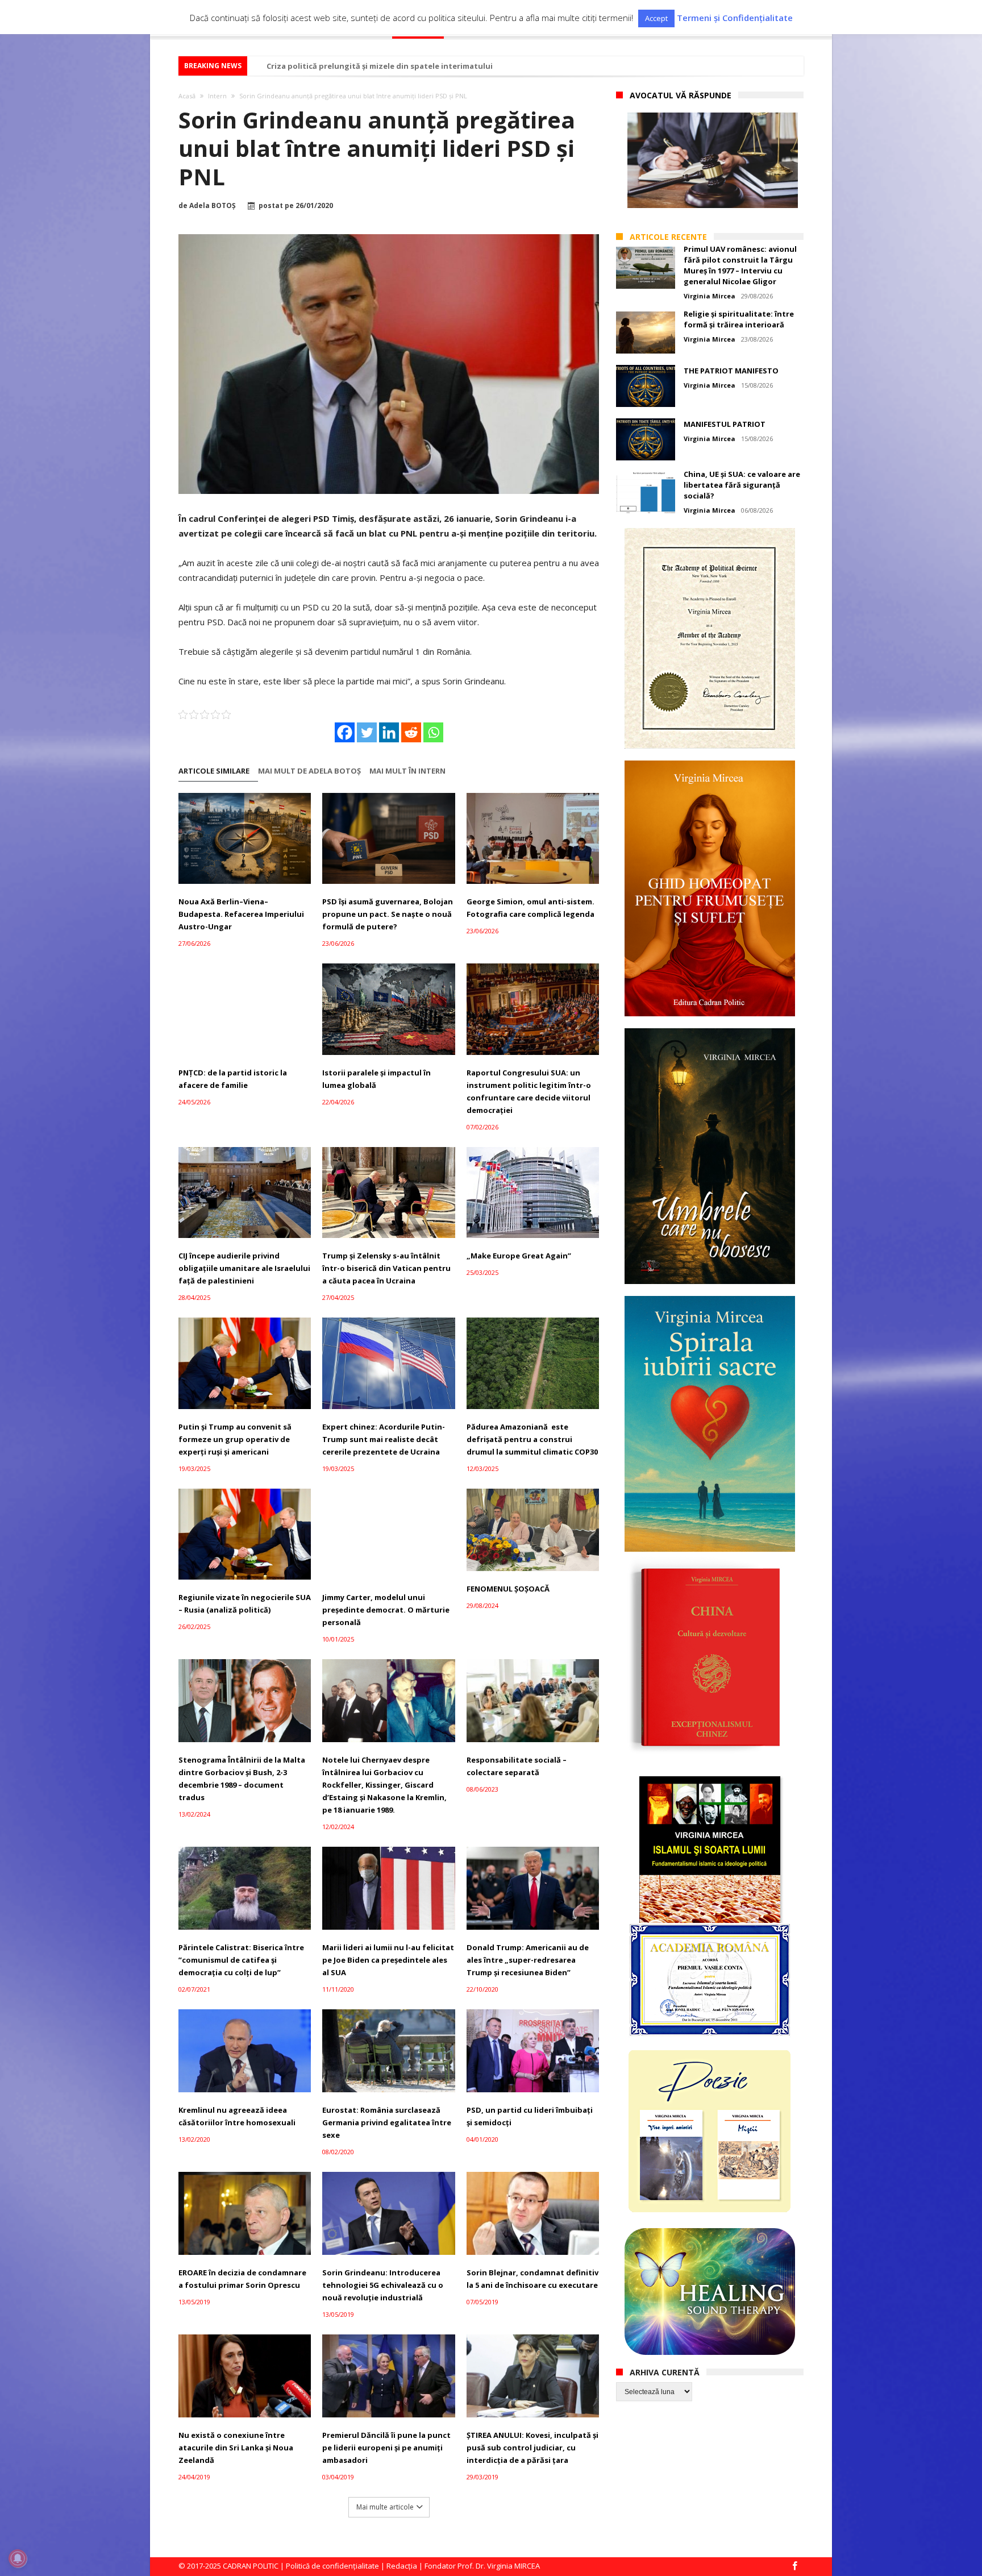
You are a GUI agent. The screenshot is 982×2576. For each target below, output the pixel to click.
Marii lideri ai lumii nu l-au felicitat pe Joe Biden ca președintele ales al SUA (388, 1960)
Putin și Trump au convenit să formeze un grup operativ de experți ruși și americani (235, 1439)
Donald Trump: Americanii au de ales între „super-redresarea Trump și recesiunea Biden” (528, 1960)
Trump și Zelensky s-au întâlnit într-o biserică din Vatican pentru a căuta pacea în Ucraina (386, 1268)
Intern (217, 96)
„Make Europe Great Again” (519, 1256)
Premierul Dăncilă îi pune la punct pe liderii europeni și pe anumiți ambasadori (386, 2448)
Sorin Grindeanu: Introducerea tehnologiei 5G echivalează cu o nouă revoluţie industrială (383, 2285)
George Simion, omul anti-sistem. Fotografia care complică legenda (530, 908)
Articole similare (214, 771)
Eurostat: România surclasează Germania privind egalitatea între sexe (387, 2122)
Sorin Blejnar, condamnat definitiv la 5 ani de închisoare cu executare (532, 2279)
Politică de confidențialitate (332, 2566)
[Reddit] (411, 732)
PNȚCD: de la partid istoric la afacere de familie (233, 1079)
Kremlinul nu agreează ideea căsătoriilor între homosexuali (237, 2116)
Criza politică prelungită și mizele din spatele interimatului (380, 66)
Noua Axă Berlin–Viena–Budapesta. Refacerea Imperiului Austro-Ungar (241, 914)
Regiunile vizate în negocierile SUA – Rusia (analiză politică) (245, 1603)
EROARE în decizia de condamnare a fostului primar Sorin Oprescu (242, 2279)
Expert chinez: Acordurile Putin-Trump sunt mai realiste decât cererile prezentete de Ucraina (384, 1439)
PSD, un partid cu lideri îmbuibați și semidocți (530, 2116)
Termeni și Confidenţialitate (735, 18)
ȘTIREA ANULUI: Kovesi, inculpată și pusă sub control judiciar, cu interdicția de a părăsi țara (532, 2448)
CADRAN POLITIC (251, 2566)
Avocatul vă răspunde (681, 95)
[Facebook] (345, 732)
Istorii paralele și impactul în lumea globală (376, 1079)
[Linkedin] (389, 732)
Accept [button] (656, 18)
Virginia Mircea (710, 296)
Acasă (187, 96)
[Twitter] (367, 732)
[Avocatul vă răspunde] (713, 160)
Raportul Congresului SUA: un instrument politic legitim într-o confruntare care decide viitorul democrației (529, 1091)
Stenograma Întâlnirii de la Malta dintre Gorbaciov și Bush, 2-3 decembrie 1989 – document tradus (242, 1779)
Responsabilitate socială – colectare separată (517, 1766)
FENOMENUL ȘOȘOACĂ (508, 1589)
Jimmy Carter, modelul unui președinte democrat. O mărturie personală (386, 1610)
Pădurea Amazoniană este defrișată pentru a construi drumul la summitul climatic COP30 (532, 1439)
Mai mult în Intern (407, 771)
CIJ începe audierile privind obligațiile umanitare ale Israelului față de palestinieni (244, 1268)
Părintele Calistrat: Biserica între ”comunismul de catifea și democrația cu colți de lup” (241, 1960)
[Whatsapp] (433, 732)
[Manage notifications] (18, 2558)
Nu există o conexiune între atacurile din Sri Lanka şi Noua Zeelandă (236, 2448)
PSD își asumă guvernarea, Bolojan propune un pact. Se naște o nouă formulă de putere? (388, 914)
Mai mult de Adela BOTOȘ (309, 771)
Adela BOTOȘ (213, 206)
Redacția (402, 2566)
